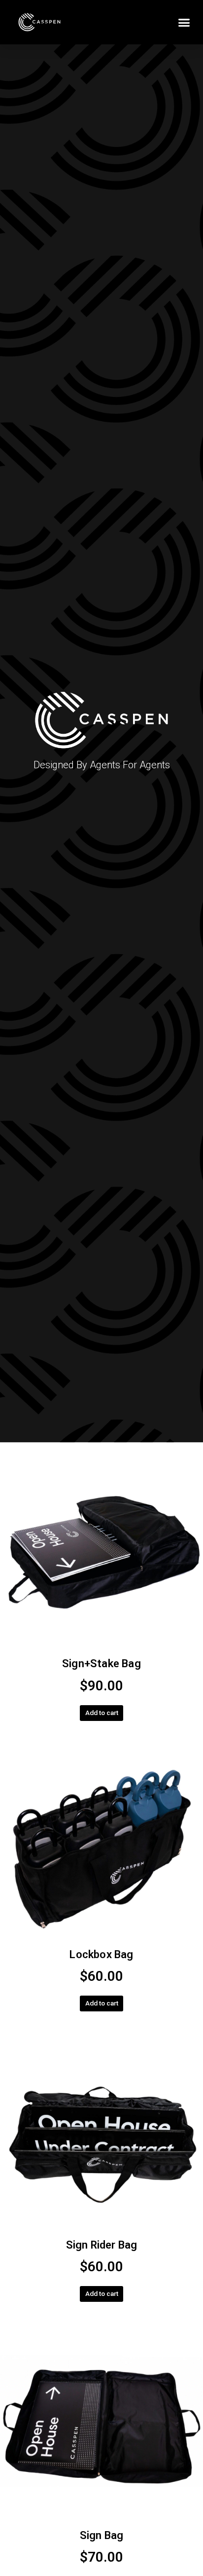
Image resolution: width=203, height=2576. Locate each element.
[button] (184, 22)
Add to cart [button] (102, 1713)
